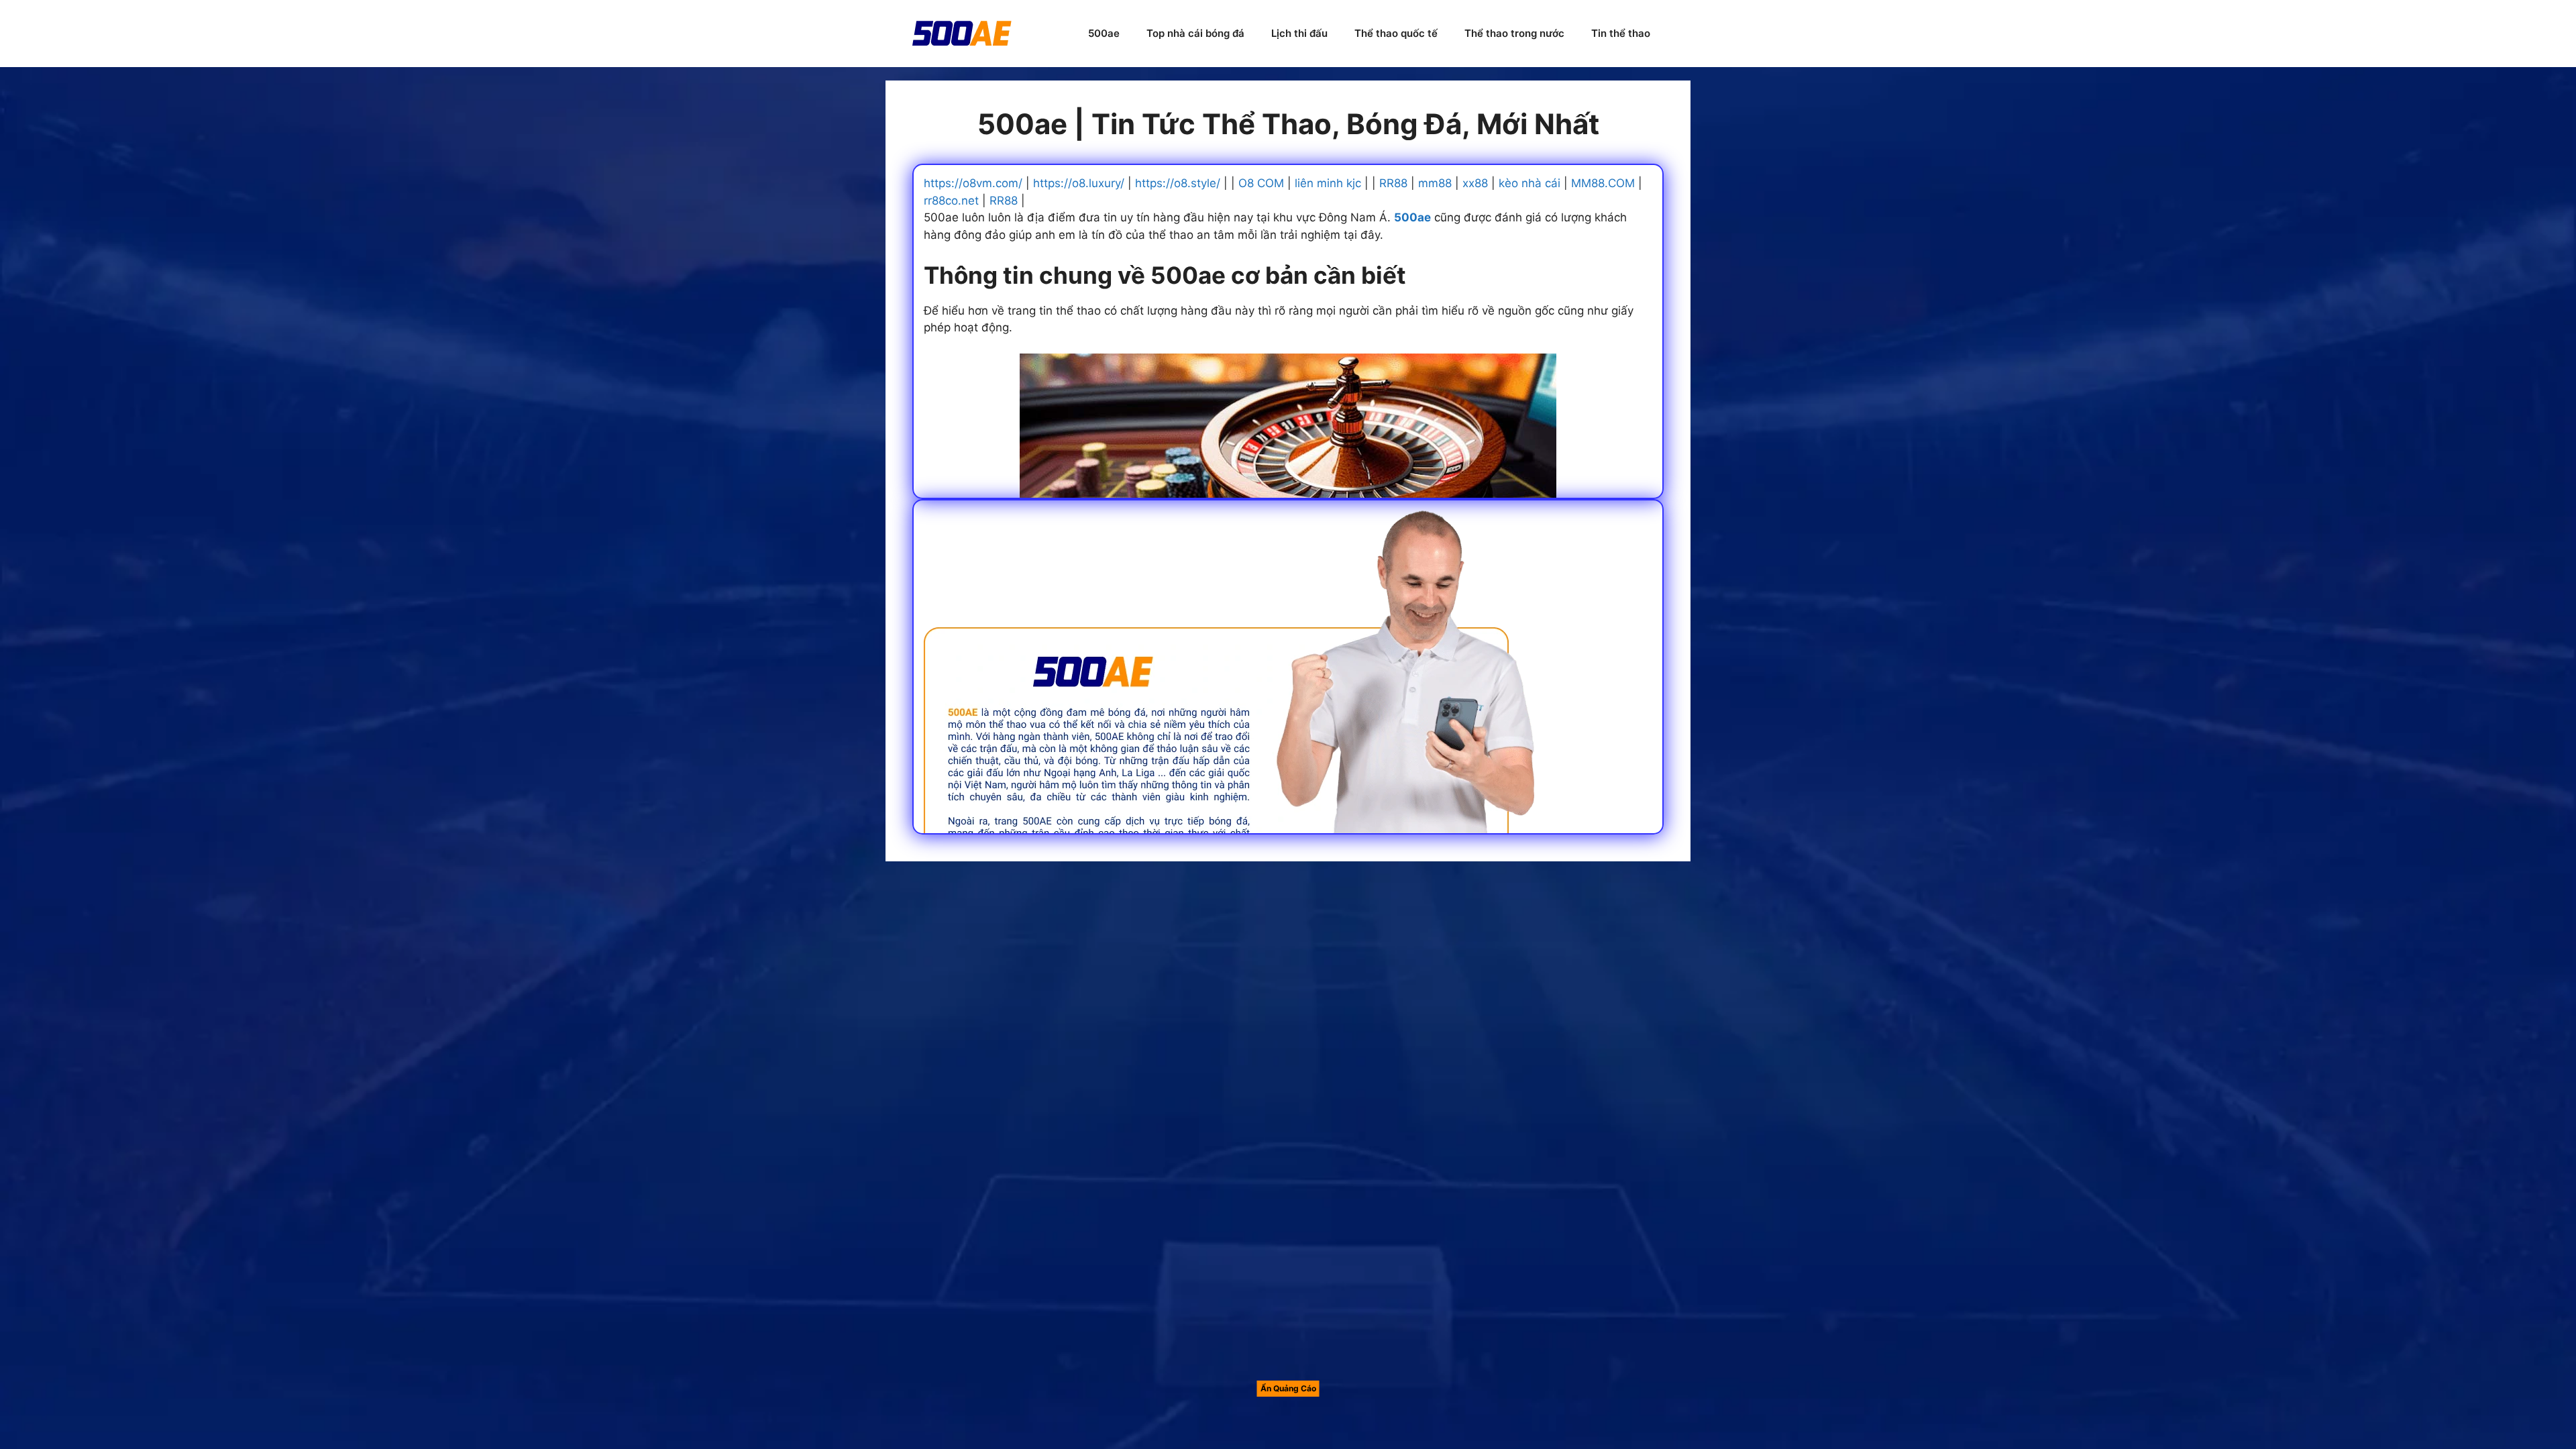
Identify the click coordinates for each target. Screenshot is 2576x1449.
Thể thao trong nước (1514, 33)
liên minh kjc (1328, 183)
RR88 (1393, 183)
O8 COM (1261, 183)
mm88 (1435, 183)
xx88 (1475, 183)
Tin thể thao (1621, 33)
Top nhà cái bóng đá (1195, 33)
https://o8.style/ (1178, 183)
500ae (1104, 33)
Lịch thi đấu (1299, 33)
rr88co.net (951, 201)
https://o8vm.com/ (973, 183)
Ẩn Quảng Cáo (1288, 1388)
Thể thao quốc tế (1396, 33)
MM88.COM (1603, 183)
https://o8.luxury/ (1079, 183)
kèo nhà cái (1529, 183)
